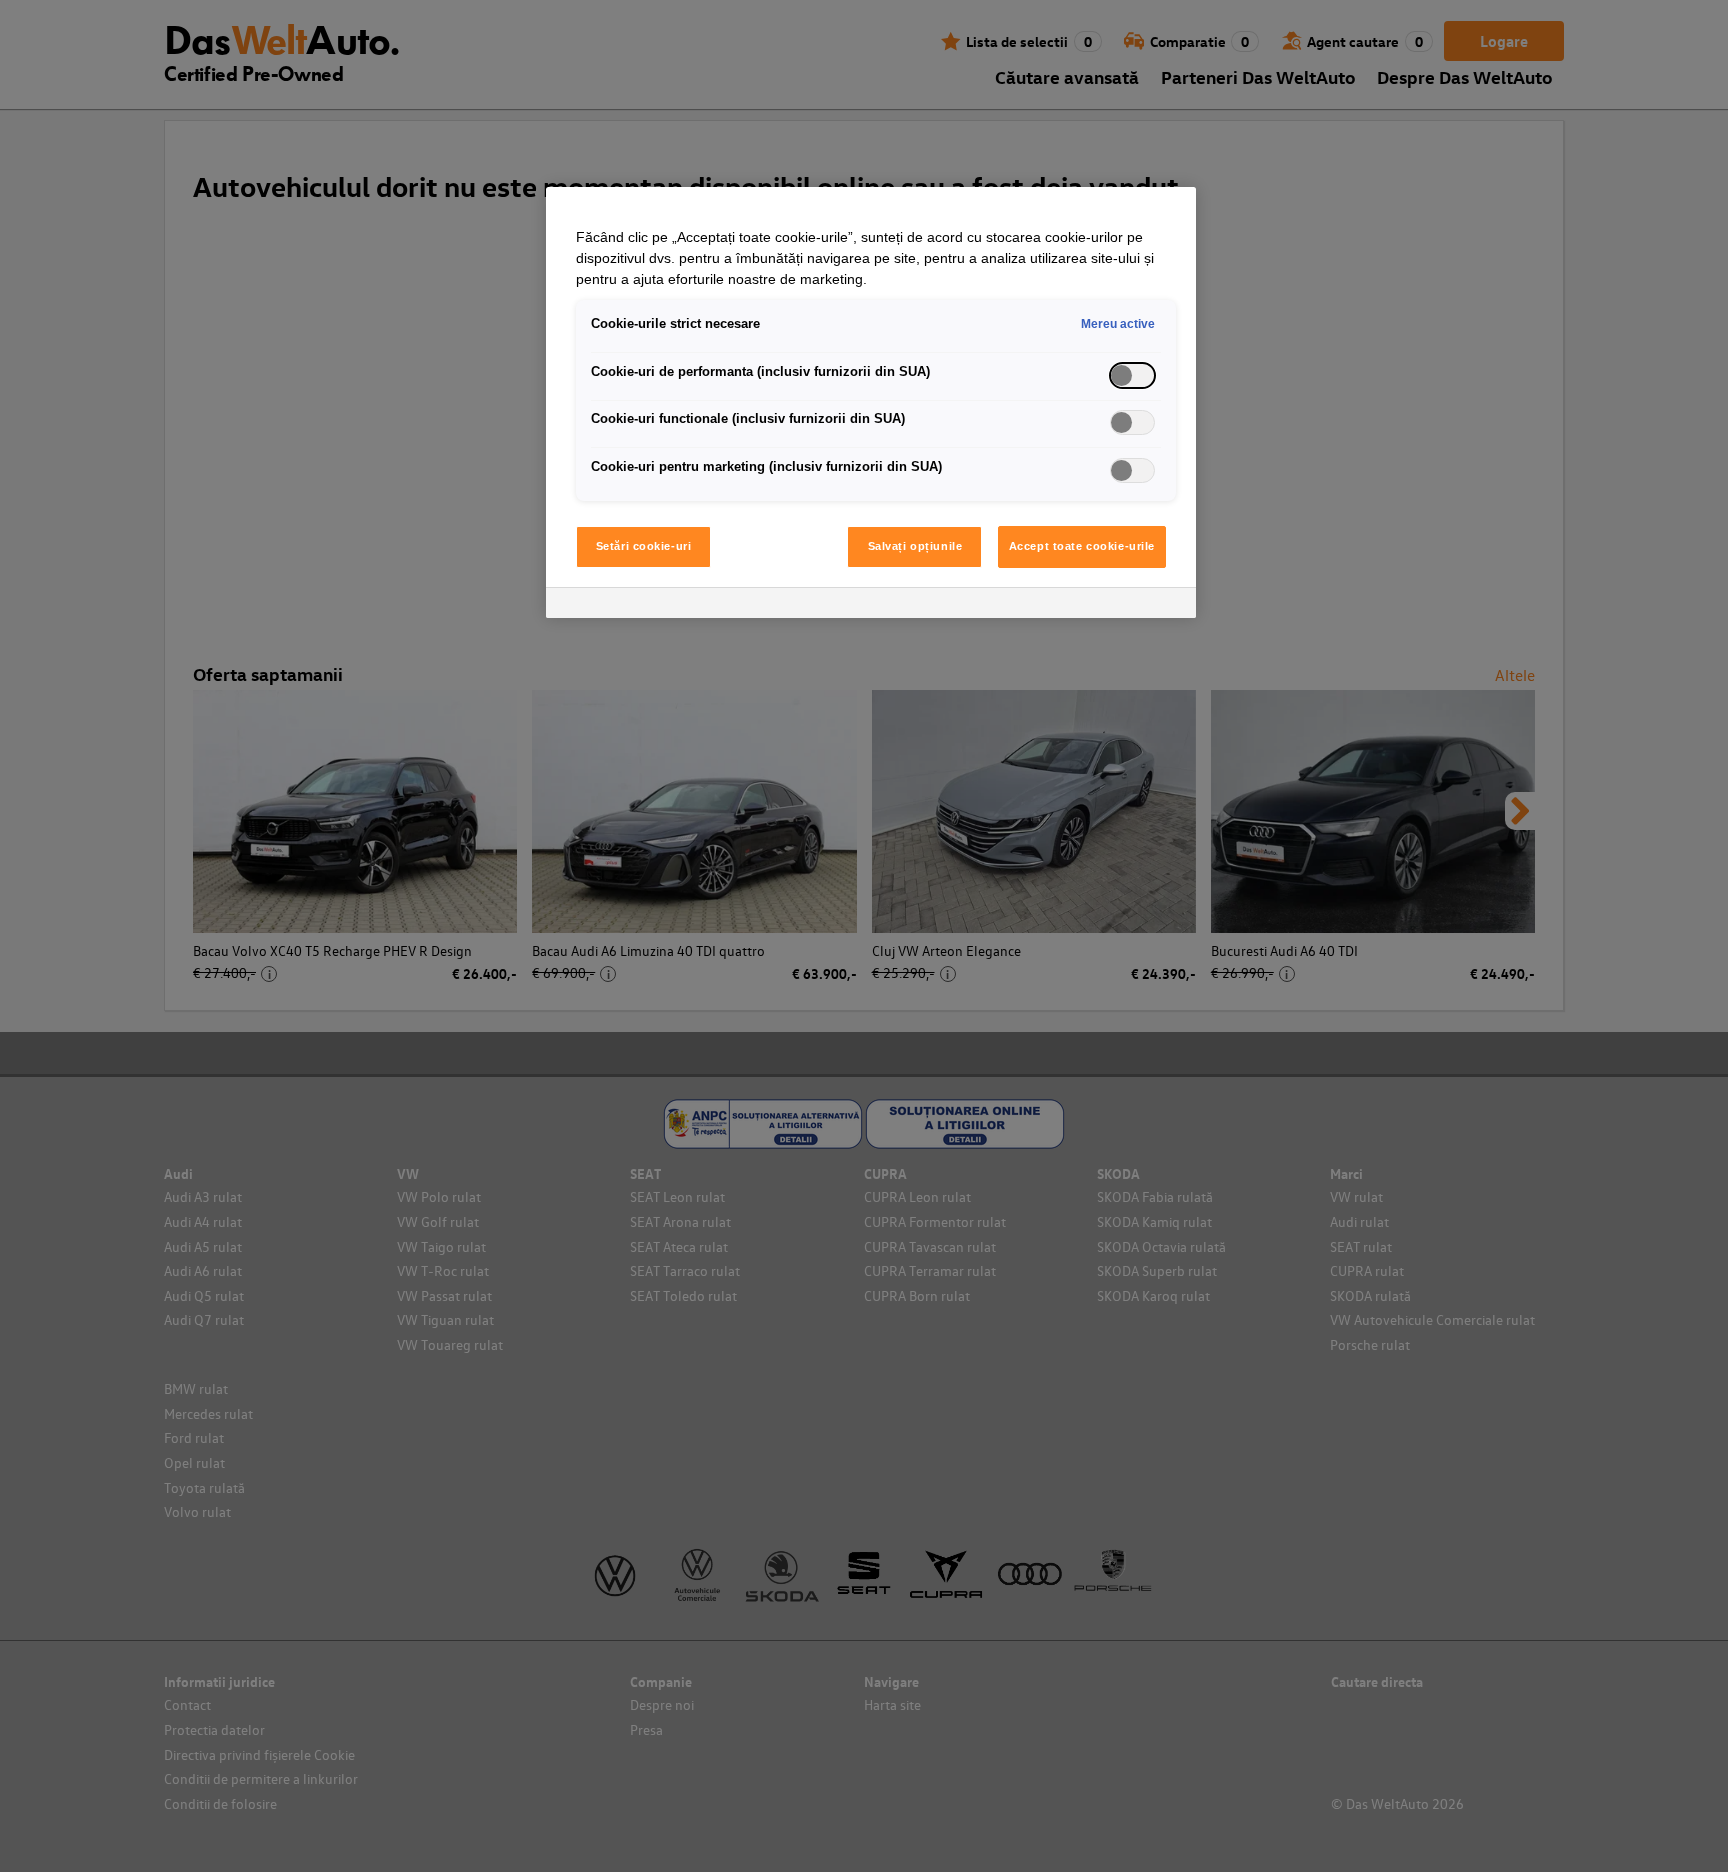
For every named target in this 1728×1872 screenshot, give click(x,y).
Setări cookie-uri (644, 546)
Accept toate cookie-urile (1082, 546)
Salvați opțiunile (915, 546)
